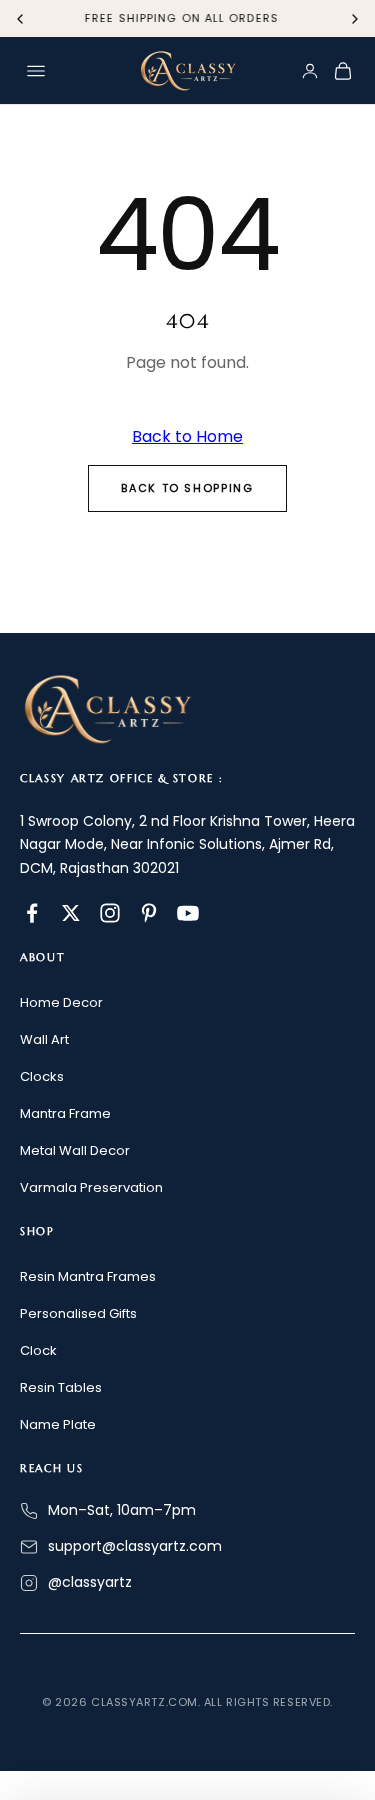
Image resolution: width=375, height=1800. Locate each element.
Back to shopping (187, 488)
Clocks (42, 1076)
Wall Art (44, 1039)
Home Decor (61, 1002)
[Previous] (20, 19)
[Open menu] (36, 71)
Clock (38, 1350)
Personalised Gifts (78, 1313)
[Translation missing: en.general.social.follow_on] (32, 913)
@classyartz (90, 1582)
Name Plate (58, 1424)
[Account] (310, 71)
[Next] (355, 19)
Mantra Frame (65, 1113)
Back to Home (187, 436)
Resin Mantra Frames (88, 1276)
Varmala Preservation (91, 1187)
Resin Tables (61, 1387)
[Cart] (343, 71)
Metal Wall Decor (75, 1150)
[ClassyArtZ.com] (188, 71)
